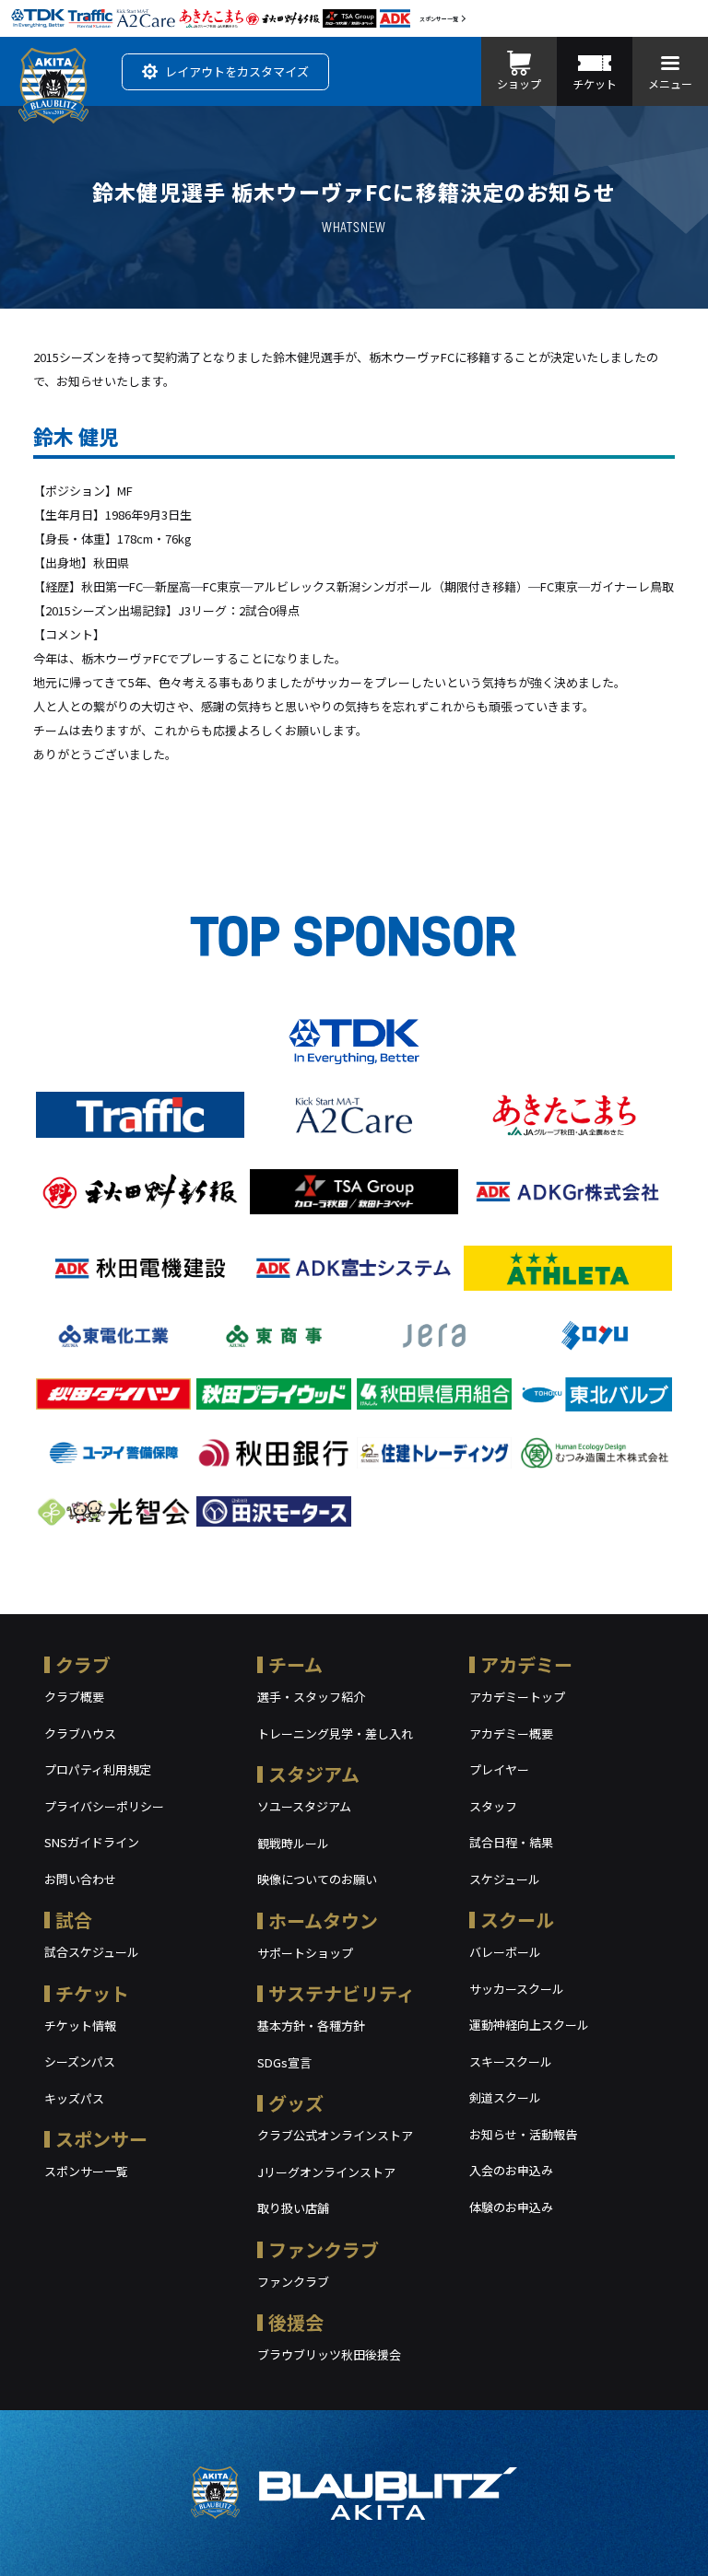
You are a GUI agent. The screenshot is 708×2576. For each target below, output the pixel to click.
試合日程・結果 (511, 1842)
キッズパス (74, 2098)
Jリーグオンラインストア (326, 2172)
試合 (74, 1920)
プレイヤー (499, 1769)
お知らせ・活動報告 (523, 2134)
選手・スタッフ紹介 (311, 1697)
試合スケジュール (92, 1952)
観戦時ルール (293, 1843)
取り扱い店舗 (293, 2208)
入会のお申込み (511, 2170)
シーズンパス (80, 2061)
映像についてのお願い (317, 1879)
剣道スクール (505, 2097)
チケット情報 (80, 2026)
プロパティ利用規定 (98, 1769)
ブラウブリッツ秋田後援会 (329, 2354)
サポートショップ (305, 1953)
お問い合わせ (80, 1879)
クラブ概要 (74, 1697)
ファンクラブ (324, 2249)
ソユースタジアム (304, 1806)
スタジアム (314, 1774)
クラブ (83, 1664)
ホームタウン (323, 1920)
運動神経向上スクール (529, 2025)
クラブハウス (80, 1733)
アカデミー (526, 1664)
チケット (92, 1993)
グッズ (296, 2103)
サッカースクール (517, 1989)
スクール (517, 1920)
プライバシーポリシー (104, 1806)
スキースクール (511, 2061)
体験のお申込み (511, 2207)
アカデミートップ (517, 1697)
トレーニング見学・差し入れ (335, 1733)
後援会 (296, 2322)
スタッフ (493, 1806)
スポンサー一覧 (439, 19)
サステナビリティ (342, 1993)
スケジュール (505, 1879)
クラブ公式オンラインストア (335, 2135)
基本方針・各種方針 (311, 2026)
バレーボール (505, 1952)
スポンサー (101, 2139)
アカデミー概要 (511, 1733)
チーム (295, 1664)
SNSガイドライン (92, 1842)
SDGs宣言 (284, 2062)
